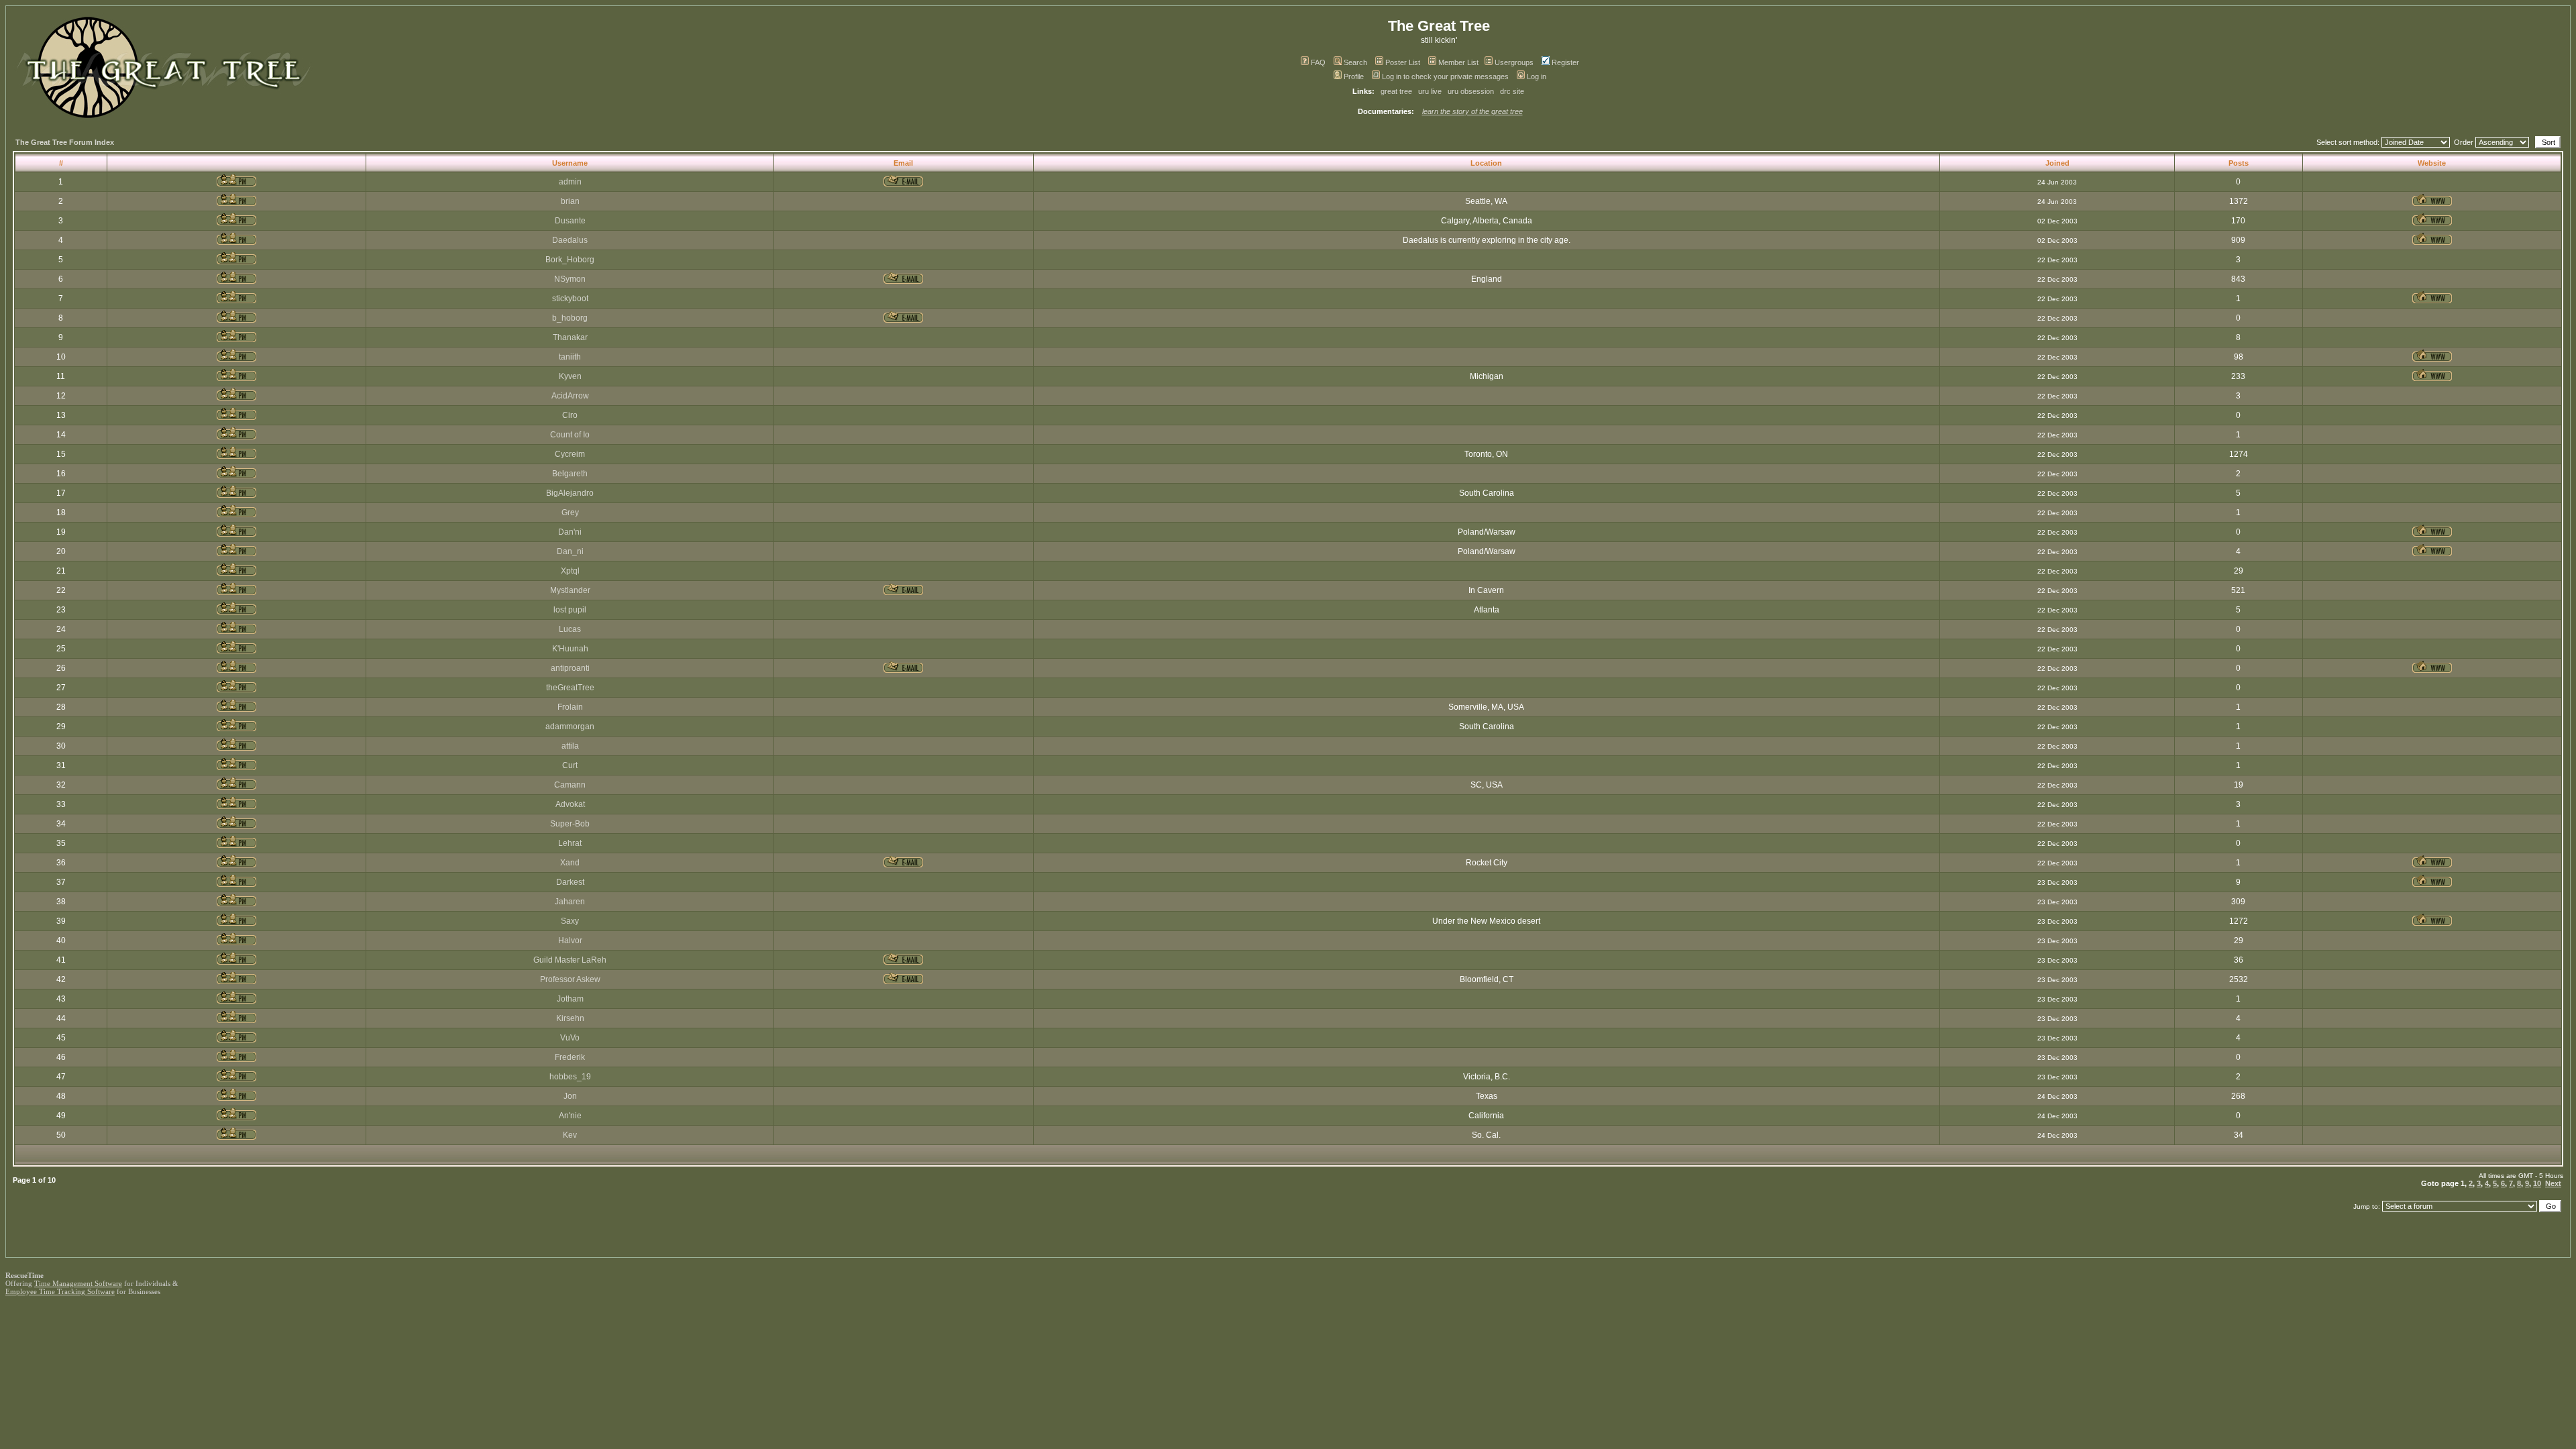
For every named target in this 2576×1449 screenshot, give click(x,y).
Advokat (570, 804)
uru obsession (1471, 91)
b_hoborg (570, 318)
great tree (1396, 91)
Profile (1354, 76)
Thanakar (570, 337)
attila (570, 746)
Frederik (570, 1057)
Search (1355, 62)
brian (570, 201)
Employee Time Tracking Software (60, 1291)
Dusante (570, 221)
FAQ (1318, 62)
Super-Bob (570, 824)
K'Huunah (570, 649)
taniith (570, 357)
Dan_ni (570, 551)
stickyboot (570, 299)
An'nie (570, 1116)
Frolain (570, 707)
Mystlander (570, 590)
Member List (1458, 62)
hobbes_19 (570, 1077)
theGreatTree (570, 688)
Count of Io (570, 435)
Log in (1537, 76)
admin (570, 182)
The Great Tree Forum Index (65, 142)
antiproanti (570, 668)
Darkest (570, 882)
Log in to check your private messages (1445, 76)
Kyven (570, 376)
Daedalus (570, 240)
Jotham (570, 999)
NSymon (570, 279)
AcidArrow (570, 396)
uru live (1430, 91)
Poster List (1403, 62)
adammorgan (570, 727)
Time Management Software (78, 1283)
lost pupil (570, 610)
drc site (1512, 91)
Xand (570, 863)
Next (2553, 1183)
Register (1565, 62)
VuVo (570, 1038)
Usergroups (1514, 62)
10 (2537, 1183)
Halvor (570, 941)
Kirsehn (570, 1018)
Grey (570, 513)
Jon (570, 1096)
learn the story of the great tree (1472, 111)
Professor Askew (570, 979)
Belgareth (570, 474)
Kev (570, 1135)
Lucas (570, 629)
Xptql (570, 571)
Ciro (570, 415)
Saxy (570, 921)
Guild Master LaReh (570, 960)
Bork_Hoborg (570, 260)
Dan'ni (570, 532)
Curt (570, 765)
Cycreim (570, 454)
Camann (570, 785)
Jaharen (570, 902)
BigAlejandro (570, 493)
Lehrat (570, 843)
